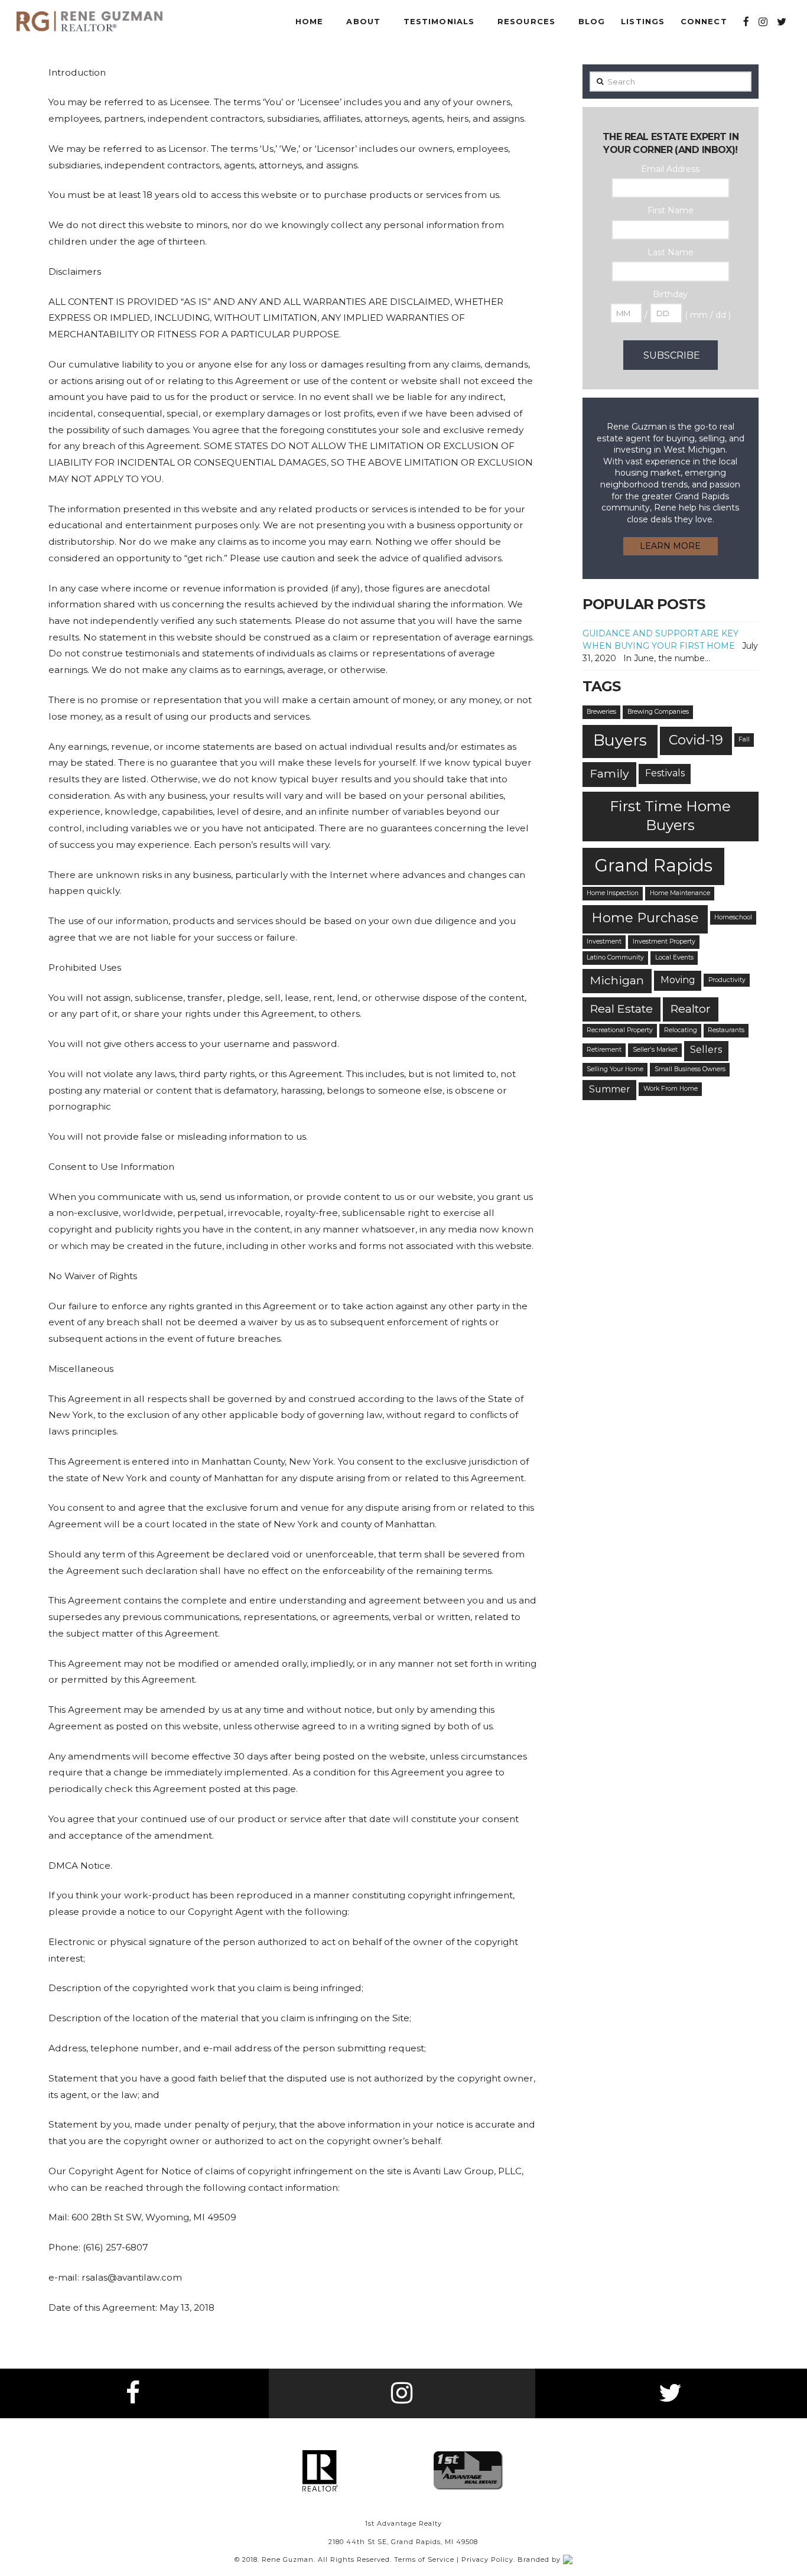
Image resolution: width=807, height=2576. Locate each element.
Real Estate (621, 1009)
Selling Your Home (615, 1069)
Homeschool (733, 917)
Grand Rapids (653, 865)
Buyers (620, 740)
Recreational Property (620, 1030)
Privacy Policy (487, 2559)
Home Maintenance (680, 893)
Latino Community (615, 957)
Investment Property (664, 941)
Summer (610, 1089)
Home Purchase (645, 918)
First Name (671, 210)
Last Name (671, 252)
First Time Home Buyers (670, 815)
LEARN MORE (670, 546)
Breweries (601, 712)
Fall (744, 739)
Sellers (706, 1050)
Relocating (681, 1030)
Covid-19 (696, 740)
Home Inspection (613, 893)
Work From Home (671, 1089)
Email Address (670, 169)
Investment (604, 941)
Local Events (674, 957)
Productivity (727, 980)
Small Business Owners (690, 1069)
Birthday (670, 294)
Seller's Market (655, 1050)
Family (609, 773)
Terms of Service (424, 2559)
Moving (678, 980)
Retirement (604, 1050)
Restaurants (726, 1030)
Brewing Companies (658, 712)
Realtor (691, 1009)
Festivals (665, 773)
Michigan (617, 980)
